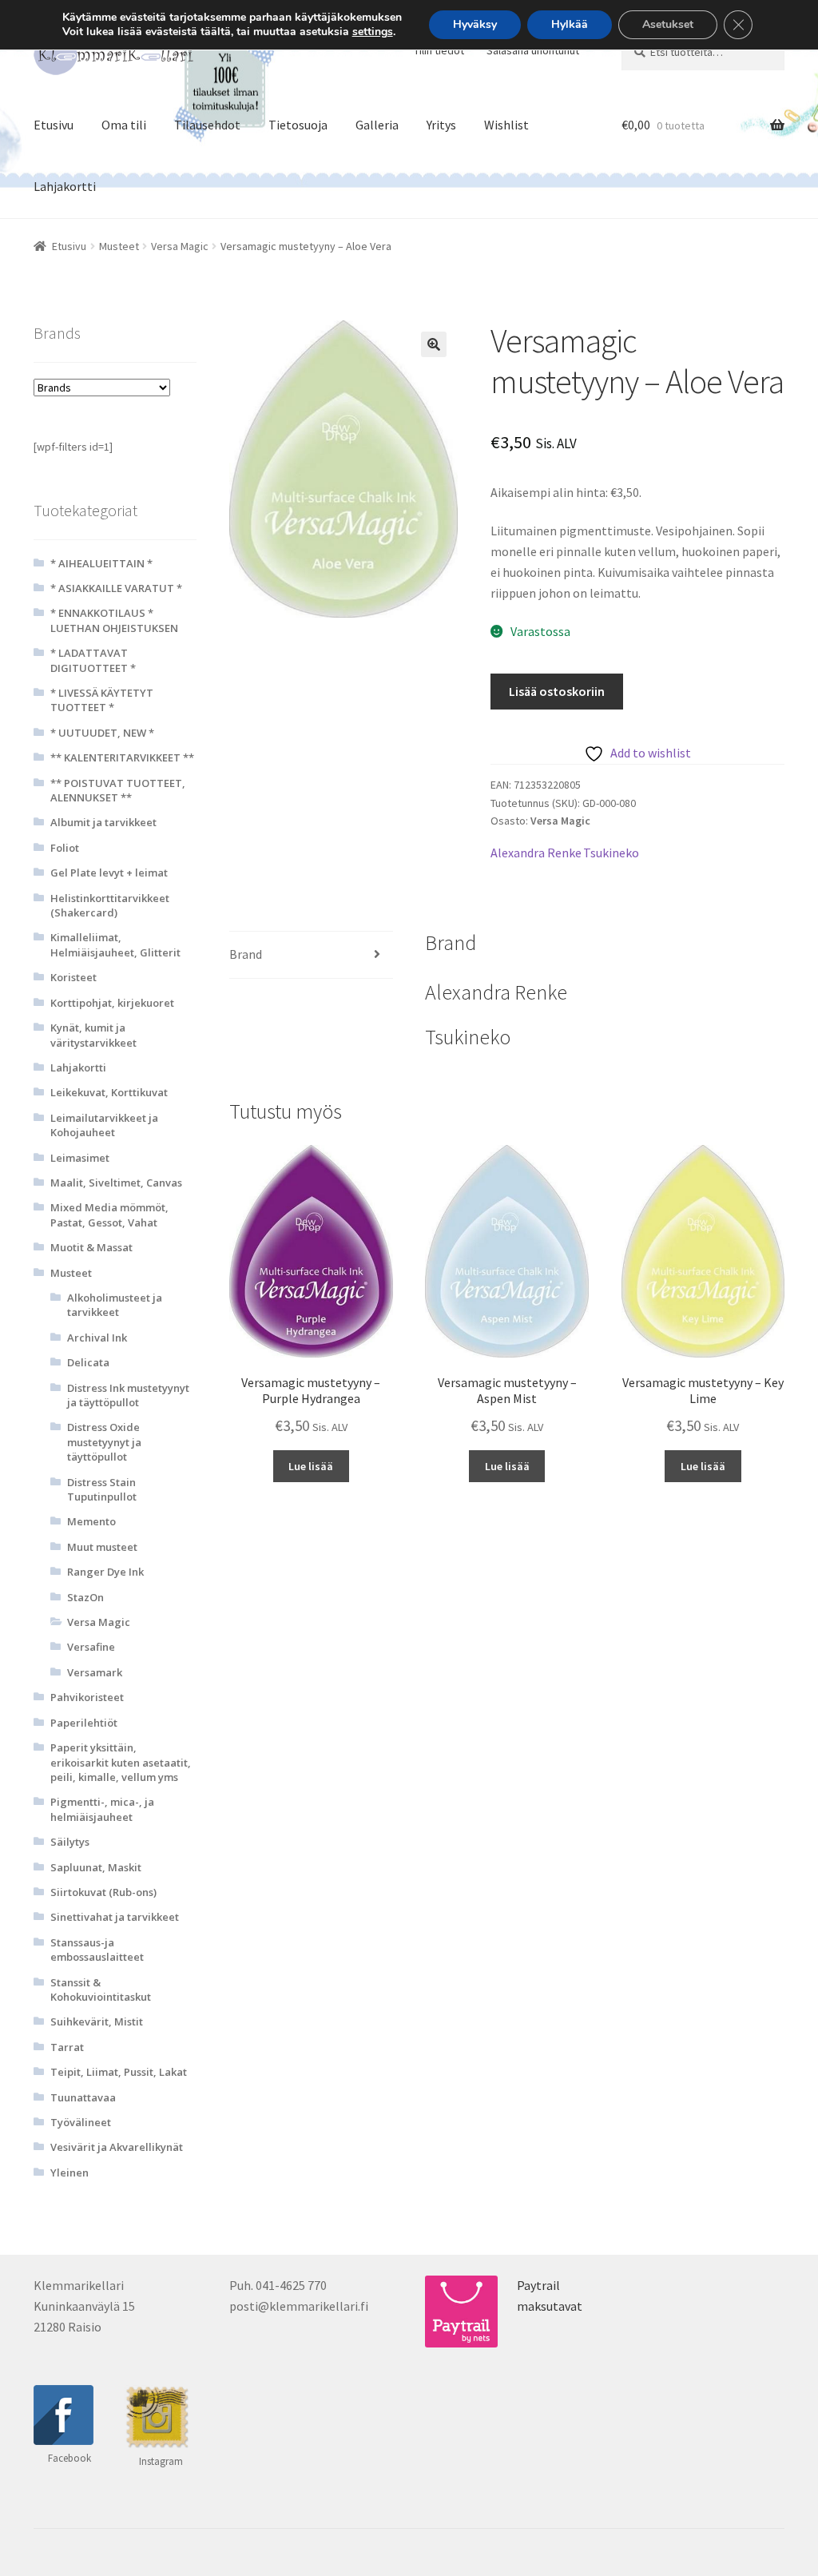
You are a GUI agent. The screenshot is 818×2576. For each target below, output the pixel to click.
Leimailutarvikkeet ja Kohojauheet (104, 1125)
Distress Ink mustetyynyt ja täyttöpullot (128, 1395)
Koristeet (73, 977)
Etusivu (54, 125)
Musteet (119, 246)
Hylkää (570, 24)
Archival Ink (97, 1338)
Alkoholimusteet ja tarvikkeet (115, 1305)
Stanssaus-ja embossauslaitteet (97, 1950)
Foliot (65, 848)
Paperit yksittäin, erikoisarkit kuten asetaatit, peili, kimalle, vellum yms (121, 1762)
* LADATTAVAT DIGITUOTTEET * (93, 660)
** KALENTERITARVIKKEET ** (122, 757)
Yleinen (69, 2173)
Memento (91, 1521)
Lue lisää (311, 1466)
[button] (434, 344)
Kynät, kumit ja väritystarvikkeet (93, 1035)
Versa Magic (180, 246)
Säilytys (70, 1842)
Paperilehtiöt (84, 1723)
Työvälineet (81, 2122)
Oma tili (124, 125)
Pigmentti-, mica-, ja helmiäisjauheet (102, 1809)
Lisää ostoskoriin (557, 691)
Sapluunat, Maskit (96, 1867)
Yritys (441, 125)
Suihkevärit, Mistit (97, 2021)
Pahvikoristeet (87, 1697)
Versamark (95, 1672)
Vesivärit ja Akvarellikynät (117, 2147)
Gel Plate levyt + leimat (109, 873)
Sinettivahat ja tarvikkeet (115, 1917)
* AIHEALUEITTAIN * (101, 563)
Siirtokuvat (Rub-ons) (103, 1892)
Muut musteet (102, 1547)
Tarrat (67, 2047)
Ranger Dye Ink (105, 1572)
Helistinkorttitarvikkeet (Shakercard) (110, 905)
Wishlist (506, 125)
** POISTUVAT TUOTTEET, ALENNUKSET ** (118, 790)
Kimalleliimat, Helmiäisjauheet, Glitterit (115, 944)
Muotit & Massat (91, 1247)
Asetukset (668, 24)
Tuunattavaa (83, 2097)
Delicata (88, 1362)
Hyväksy (475, 24)
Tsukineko (611, 853)
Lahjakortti (65, 186)
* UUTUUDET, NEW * (102, 733)
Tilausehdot (207, 125)
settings (373, 32)
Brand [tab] (246, 954)
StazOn (85, 1597)
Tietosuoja (298, 125)
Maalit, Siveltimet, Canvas (116, 1183)
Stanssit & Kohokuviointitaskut (101, 1990)
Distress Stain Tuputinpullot (102, 1489)
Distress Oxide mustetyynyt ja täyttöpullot (104, 1442)
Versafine (91, 1647)
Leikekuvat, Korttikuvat (109, 1092)
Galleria (377, 125)
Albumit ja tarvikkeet (103, 822)
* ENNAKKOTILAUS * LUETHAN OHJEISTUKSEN (114, 620)
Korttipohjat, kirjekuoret (112, 1003)
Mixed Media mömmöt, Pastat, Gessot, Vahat (109, 1214)
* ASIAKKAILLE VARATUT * (116, 588)
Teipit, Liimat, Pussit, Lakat (119, 2072)
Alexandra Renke (536, 853)
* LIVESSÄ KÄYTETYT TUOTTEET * (102, 700)
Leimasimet (80, 1158)
